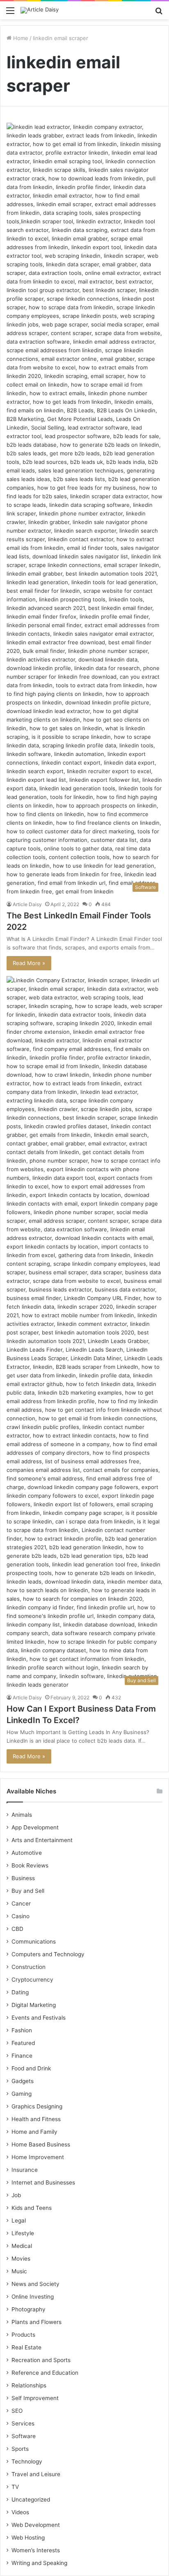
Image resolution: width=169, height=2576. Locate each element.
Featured (23, 2043)
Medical (22, 2246)
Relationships (29, 2385)
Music (19, 2271)
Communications (34, 1942)
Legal (19, 2221)
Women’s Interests (36, 2550)
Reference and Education (45, 2373)
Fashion (22, 2030)
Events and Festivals (39, 2018)
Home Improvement (38, 2157)
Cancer (21, 1903)
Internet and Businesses (43, 2182)
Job (16, 2195)
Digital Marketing (34, 2005)
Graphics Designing (37, 2106)
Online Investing (33, 2297)
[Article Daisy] (40, 10)
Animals (22, 1815)
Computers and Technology (48, 1954)
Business (23, 1878)
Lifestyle (23, 2233)
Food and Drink (31, 2068)
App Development (35, 1827)
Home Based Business (41, 2144)
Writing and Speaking (39, 2563)
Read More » (29, 963)
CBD (17, 1929)
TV (15, 2487)
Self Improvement (35, 2398)
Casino (21, 1916)
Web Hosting (28, 2538)
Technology (27, 2461)
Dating (20, 1992)
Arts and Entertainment (42, 1840)
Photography (29, 2309)
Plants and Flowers (37, 2322)
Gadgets (23, 2081)
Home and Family (34, 2132)
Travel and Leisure (36, 2474)
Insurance (25, 2170)
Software (24, 2436)
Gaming (22, 2094)
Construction (29, 1967)
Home (20, 38)
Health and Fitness (36, 2119)
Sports (20, 2449)
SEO (17, 2411)
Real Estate (26, 2347)
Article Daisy (27, 904)
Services (23, 2423)
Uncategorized (31, 2500)
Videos (20, 2512)
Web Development (36, 2525)
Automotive (27, 1853)
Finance (22, 2056)
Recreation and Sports (41, 2360)
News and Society (35, 2284)
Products (23, 2335)
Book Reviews (30, 1865)
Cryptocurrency (32, 1980)
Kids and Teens (32, 2208)
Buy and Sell (28, 1891)
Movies (21, 2259)
